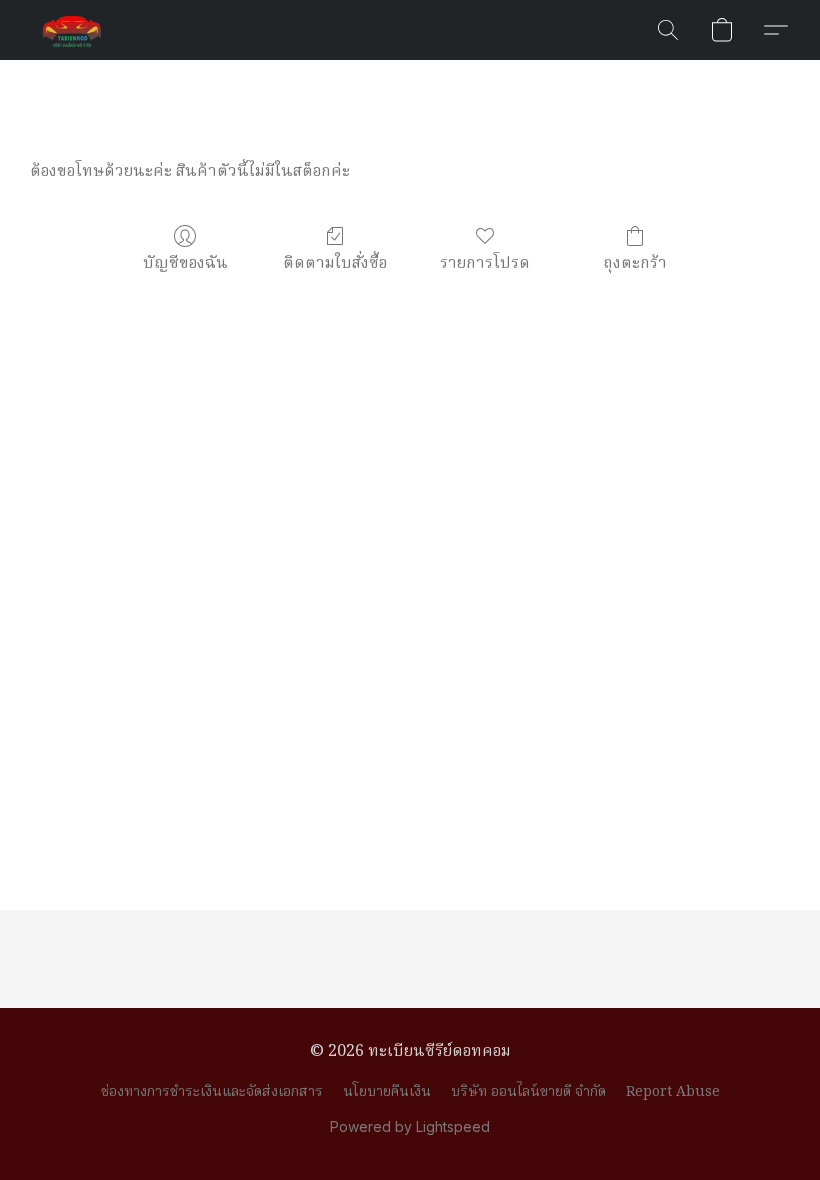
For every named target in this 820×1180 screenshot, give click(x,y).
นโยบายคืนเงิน (387, 1092)
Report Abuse (673, 1092)
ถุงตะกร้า (635, 263)
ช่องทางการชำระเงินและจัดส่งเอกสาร (212, 1092)
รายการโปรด (485, 263)
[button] (72, 30)
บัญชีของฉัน (185, 263)
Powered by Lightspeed (410, 1126)
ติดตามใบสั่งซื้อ (335, 263)
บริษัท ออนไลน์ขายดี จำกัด (528, 1092)
